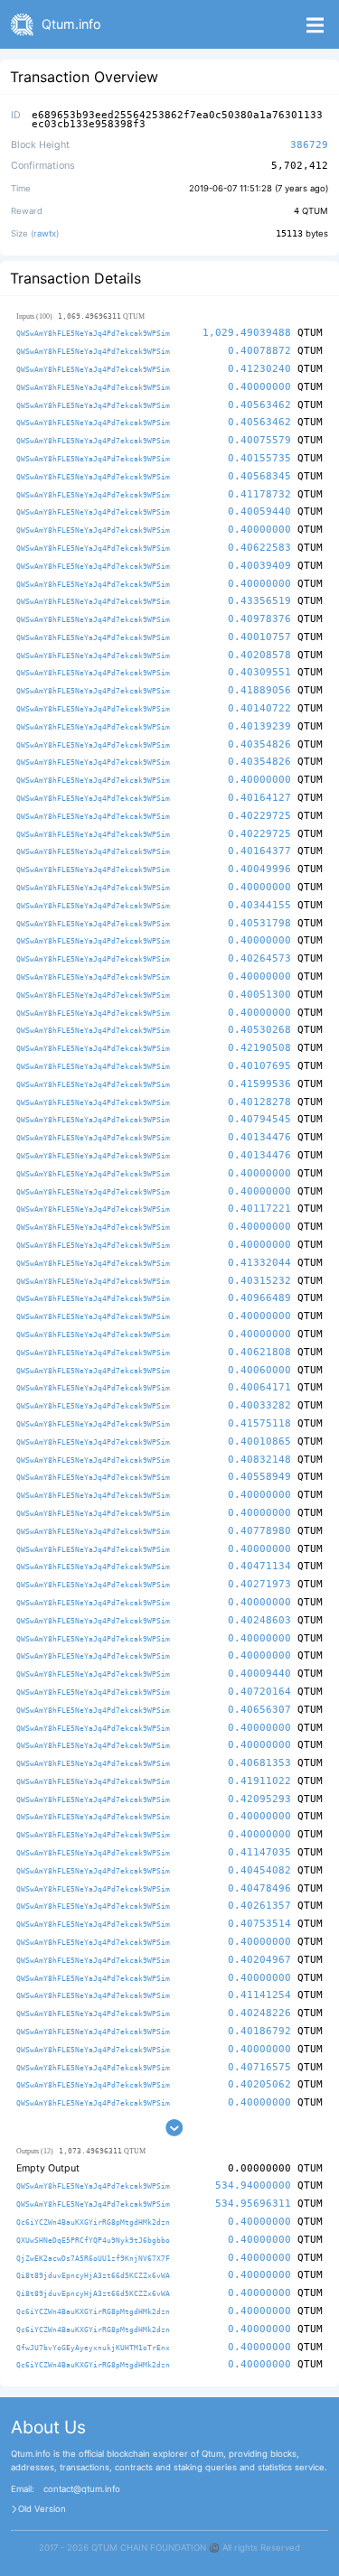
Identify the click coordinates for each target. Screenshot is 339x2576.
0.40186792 (259, 2031)
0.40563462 (259, 405)
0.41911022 (259, 1781)
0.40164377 (259, 851)
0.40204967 (259, 1960)
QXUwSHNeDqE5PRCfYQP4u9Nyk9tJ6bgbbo (93, 2240)
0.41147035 (259, 1852)
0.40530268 (259, 1030)
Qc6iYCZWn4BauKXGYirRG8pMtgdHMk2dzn (93, 2222)
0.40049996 (259, 869)
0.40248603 (259, 1620)
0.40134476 (259, 1137)
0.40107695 (259, 1066)
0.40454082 (259, 1870)
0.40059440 (259, 511)
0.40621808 (259, 1352)
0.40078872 (259, 351)
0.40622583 (259, 548)
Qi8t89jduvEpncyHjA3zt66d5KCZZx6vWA (93, 2275)
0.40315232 (259, 1281)
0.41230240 (259, 369)
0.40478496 (259, 1888)
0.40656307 (259, 1710)
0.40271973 (259, 1584)
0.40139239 (259, 726)
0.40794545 (259, 1119)
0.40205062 (259, 2084)
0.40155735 (259, 458)
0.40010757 (259, 637)
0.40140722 (259, 708)
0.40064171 (259, 1387)
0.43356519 (259, 601)
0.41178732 (259, 494)
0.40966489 (259, 1298)
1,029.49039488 (247, 333)
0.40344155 (259, 905)
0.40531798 (259, 923)
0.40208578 (259, 655)
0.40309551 (259, 672)
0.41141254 (259, 1995)
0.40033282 (259, 1405)
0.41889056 (259, 690)
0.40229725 (259, 816)
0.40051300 (259, 995)
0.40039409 (259, 566)
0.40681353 (259, 1763)
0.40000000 (259, 387)
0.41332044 (259, 1263)
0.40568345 (259, 476)
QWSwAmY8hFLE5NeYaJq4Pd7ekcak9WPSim (93, 333)
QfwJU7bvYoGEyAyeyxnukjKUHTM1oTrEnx (93, 2348)
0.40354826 (259, 744)
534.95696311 (253, 2204)
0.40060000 (259, 1370)
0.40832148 (259, 1460)
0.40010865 (259, 1441)
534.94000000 (253, 2185)
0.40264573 (259, 958)
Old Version (42, 2509)
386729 (309, 145)
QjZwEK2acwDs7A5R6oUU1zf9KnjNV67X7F (93, 2258)
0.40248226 (259, 2013)
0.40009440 (259, 1674)
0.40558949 (259, 1477)
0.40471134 (259, 1566)
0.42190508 (259, 1048)
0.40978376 (259, 619)
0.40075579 (259, 440)
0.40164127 (259, 798)
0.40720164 (259, 1692)
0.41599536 (259, 1084)
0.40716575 (259, 2067)
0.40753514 (259, 1924)
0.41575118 (259, 1423)
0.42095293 (259, 1799)
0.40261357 (259, 1906)
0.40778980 (259, 1531)
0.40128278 (259, 1102)
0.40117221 (259, 1209)
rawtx (45, 233)
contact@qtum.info (82, 2489)
